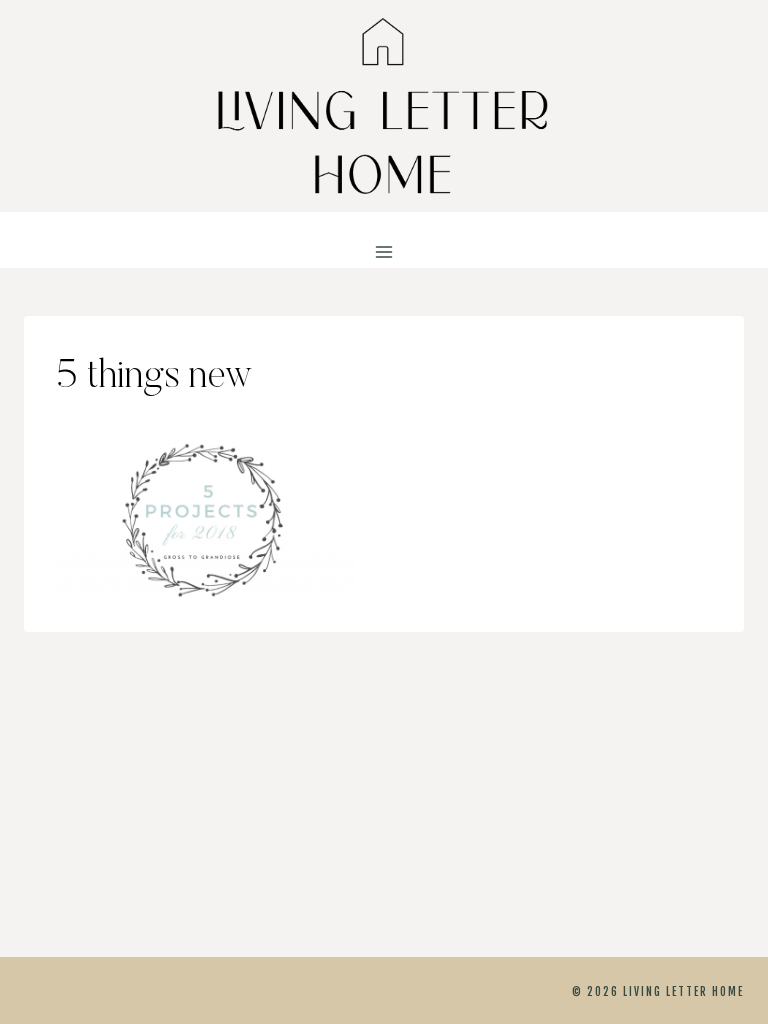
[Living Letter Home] (384, 106)
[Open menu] (384, 252)
